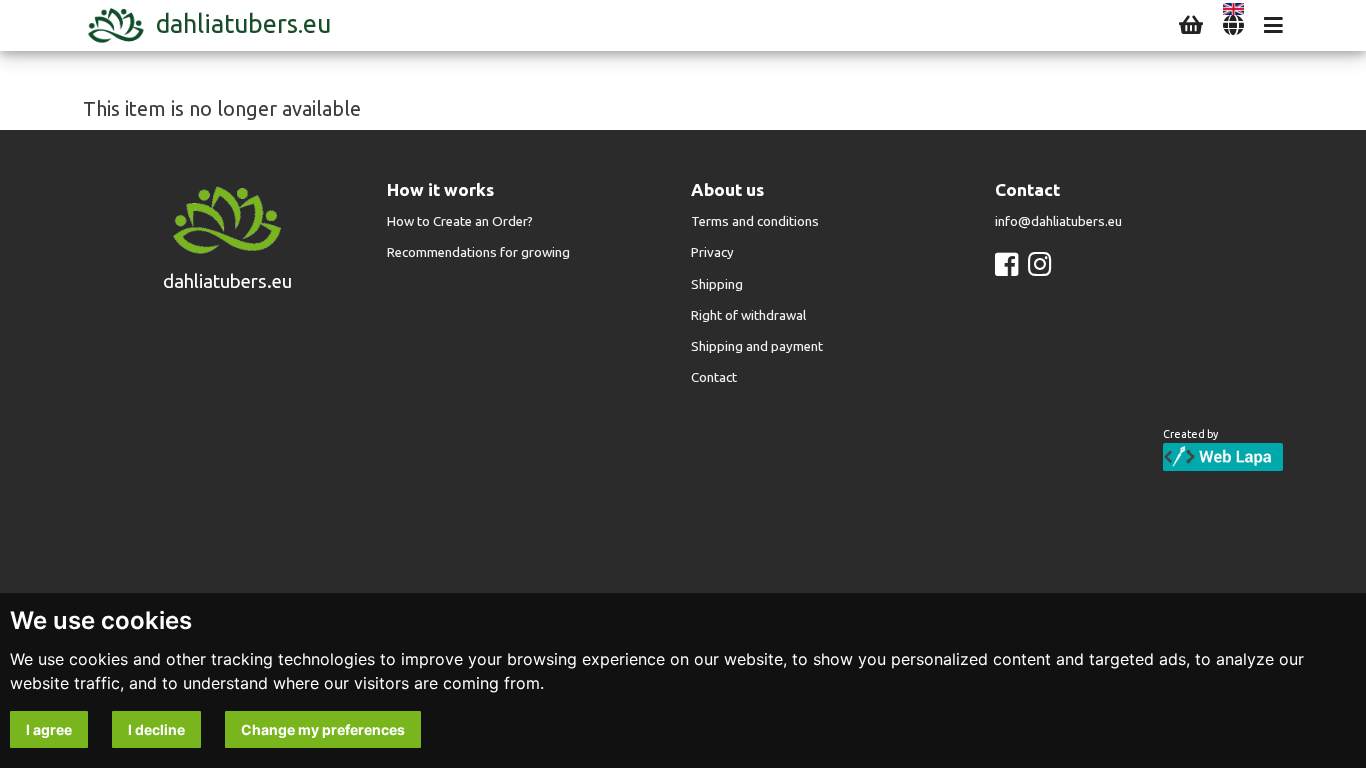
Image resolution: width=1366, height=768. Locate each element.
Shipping (717, 284)
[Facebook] (1006, 264)
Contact (714, 377)
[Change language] (1233, 25)
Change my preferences (323, 729)
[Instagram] (1039, 264)
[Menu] (1273, 25)
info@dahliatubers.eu (1058, 221)
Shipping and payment (757, 346)
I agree (49, 729)
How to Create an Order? (460, 221)
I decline (156, 729)
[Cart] (1191, 25)
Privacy (712, 252)
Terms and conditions (755, 221)
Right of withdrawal (748, 315)
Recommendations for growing (478, 252)
